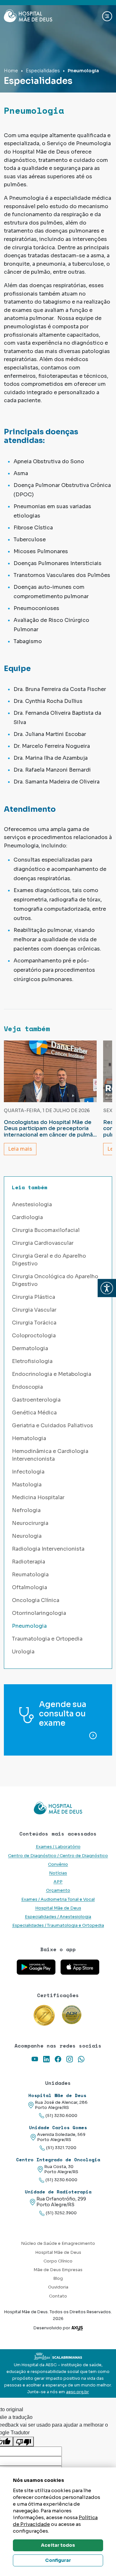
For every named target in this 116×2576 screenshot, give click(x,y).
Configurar (58, 2560)
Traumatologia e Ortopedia (47, 1639)
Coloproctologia (34, 1336)
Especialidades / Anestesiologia (58, 1917)
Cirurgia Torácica (34, 1323)
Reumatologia (30, 1575)
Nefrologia (26, 1510)
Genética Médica (34, 1413)
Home (11, 71)
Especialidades (43, 71)
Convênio (58, 1864)
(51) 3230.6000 (61, 2116)
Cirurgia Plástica (34, 1297)
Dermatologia (30, 1348)
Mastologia (27, 1485)
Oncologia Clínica (36, 1600)
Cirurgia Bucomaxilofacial (46, 1230)
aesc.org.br (77, 2392)
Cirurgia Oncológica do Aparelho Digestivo (55, 1280)
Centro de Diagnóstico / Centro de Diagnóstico (58, 1856)
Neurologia (27, 1536)
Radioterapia (29, 1562)
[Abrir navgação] (107, 16)
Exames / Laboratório (58, 1847)
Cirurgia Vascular (34, 1310)
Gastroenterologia (36, 1400)
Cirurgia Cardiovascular (43, 1243)
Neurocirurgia (30, 1523)
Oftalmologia (29, 1587)
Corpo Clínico (58, 2261)
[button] (107, 1288)
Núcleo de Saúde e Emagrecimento (58, 2244)
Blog (58, 2279)
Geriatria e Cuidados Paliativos (53, 1425)
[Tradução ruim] (24, 2442)
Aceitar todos (58, 2545)
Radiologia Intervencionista (48, 1549)
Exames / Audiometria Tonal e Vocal (58, 1899)
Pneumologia (29, 1626)
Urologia (23, 1652)
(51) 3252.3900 (61, 2213)
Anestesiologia (32, 1204)
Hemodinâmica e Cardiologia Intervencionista (50, 1455)
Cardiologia (27, 1217)
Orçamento (58, 1890)
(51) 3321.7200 (61, 2148)
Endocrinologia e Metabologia (52, 1374)
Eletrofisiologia (32, 1361)
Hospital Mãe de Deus (58, 1908)
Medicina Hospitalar (38, 1497)
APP (58, 1882)
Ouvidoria (58, 2287)
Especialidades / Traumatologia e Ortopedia (58, 1925)
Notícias (58, 1873)
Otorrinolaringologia (39, 1613)
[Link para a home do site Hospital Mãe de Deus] (58, 1808)
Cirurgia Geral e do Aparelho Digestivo (49, 1260)
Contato (58, 2296)
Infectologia (28, 1472)
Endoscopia (27, 1387)
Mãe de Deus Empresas (58, 2270)
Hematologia (29, 1438)
